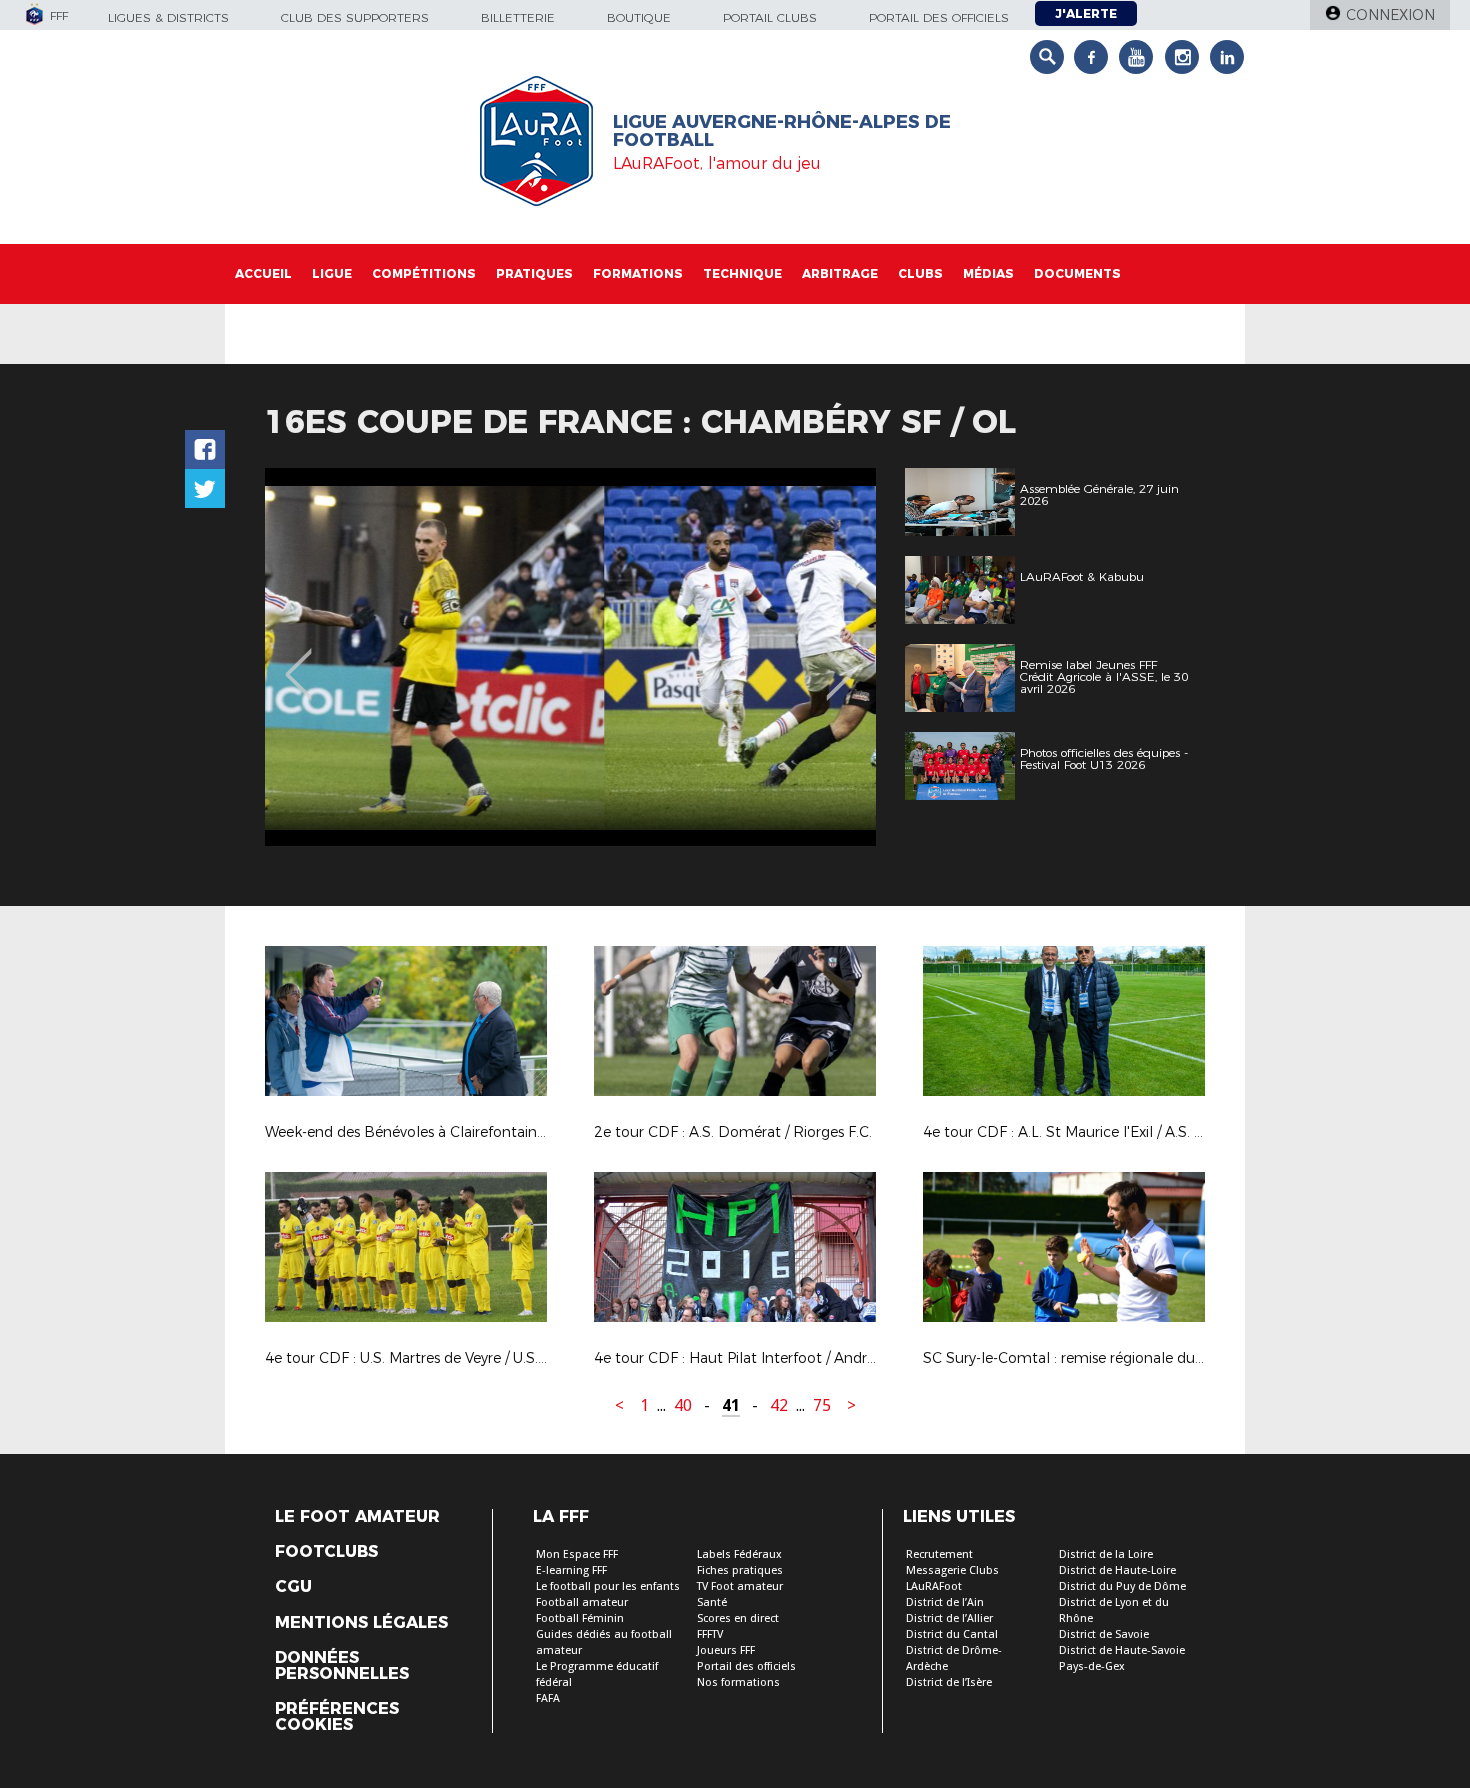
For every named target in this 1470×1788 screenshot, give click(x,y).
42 (779, 1405)
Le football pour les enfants (608, 1586)
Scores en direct (738, 1618)
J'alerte (1086, 13)
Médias (988, 273)
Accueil (263, 273)
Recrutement (939, 1554)
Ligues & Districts (168, 17)
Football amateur (582, 1602)
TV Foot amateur (740, 1586)
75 (822, 1405)
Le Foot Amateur (357, 1517)
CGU (293, 1587)
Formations (638, 273)
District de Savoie (1104, 1634)
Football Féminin (580, 1618)
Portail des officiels (939, 17)
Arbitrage (840, 273)
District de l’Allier (949, 1618)
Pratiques (534, 273)
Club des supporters (355, 17)
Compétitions (424, 273)
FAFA (548, 1698)
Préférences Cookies (337, 1717)
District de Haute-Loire (1117, 1570)
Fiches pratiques (740, 1570)
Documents (1077, 273)
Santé (712, 1602)
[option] (570, 657)
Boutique (639, 17)
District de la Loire (1106, 1554)
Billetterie (518, 17)
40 (683, 1405)
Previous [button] (298, 660)
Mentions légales (361, 1623)
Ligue (332, 273)
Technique (742, 273)
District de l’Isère (949, 1682)
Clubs (920, 273)
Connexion (1390, 15)
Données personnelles (342, 1666)
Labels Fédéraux (739, 1554)
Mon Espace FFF (577, 1554)
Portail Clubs (770, 17)
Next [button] (839, 660)
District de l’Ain (945, 1602)
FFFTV (710, 1634)
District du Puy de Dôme (1122, 1586)
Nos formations (738, 1682)
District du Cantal (952, 1634)
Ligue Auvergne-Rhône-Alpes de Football (782, 131)
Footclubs (326, 1552)
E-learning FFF (571, 1570)
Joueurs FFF (726, 1650)
